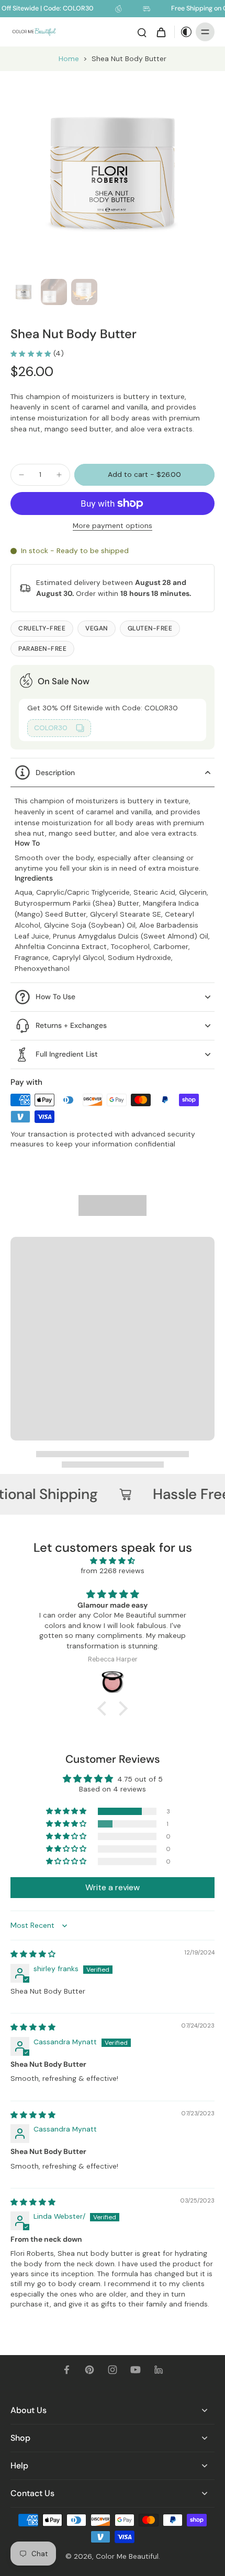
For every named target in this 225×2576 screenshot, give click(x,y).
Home (69, 58)
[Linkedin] (159, 2370)
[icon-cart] (161, 32)
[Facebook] (66, 2370)
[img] (113, 1561)
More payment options (113, 526)
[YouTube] (136, 2370)
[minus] (21, 475)
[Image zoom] (113, 173)
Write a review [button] (113, 1887)
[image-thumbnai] (24, 292)
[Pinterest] (89, 2370)
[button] (144, 475)
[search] (142, 32)
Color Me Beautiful (127, 2556)
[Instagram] (113, 2370)
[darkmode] (184, 32)
